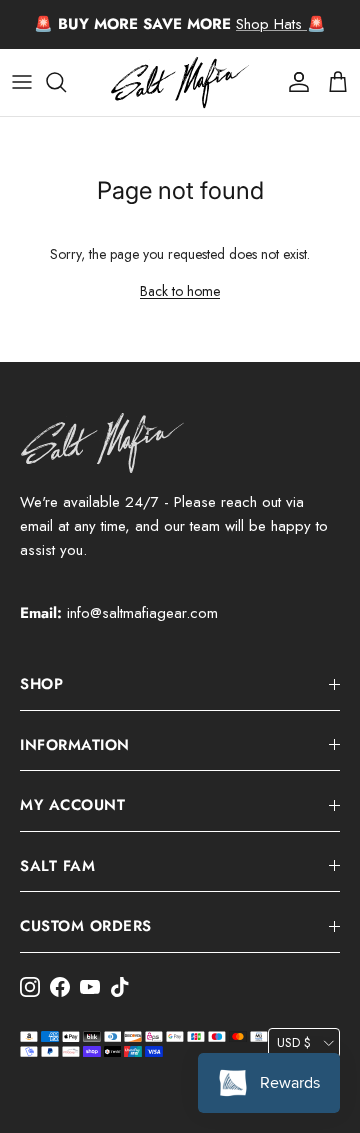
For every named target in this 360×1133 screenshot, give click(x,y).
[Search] (66, 82)
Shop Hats (271, 24)
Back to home (180, 291)
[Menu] (22, 82)
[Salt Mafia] (180, 82)
